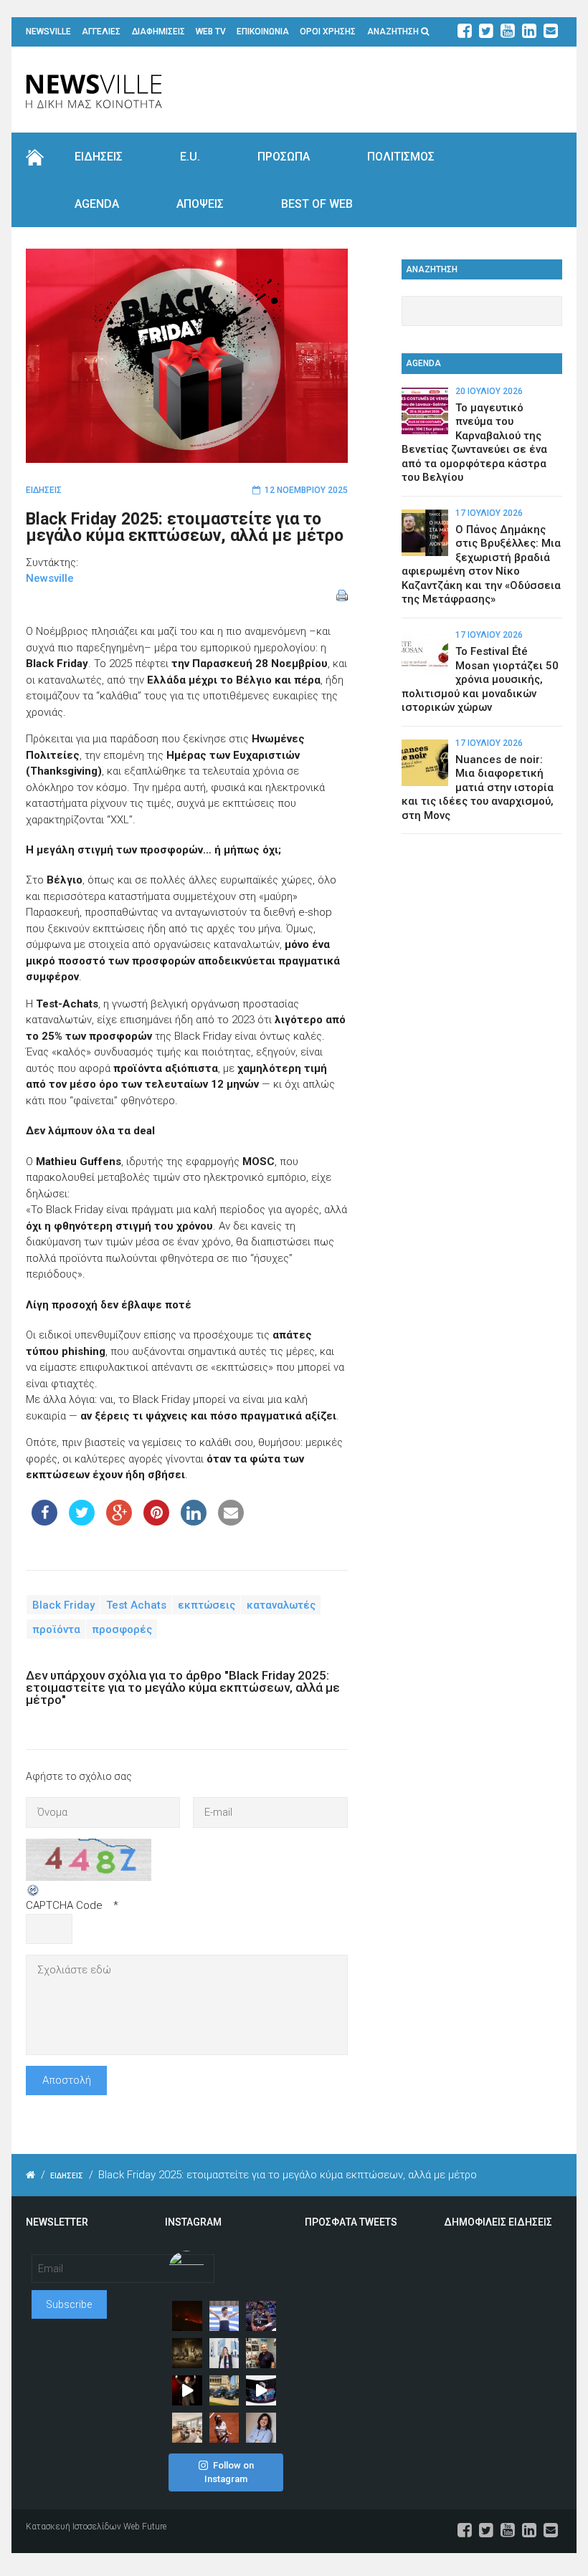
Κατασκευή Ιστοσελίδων (73, 2527)
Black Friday (63, 1605)
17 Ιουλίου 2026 (489, 513)
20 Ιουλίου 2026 (489, 391)
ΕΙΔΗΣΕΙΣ (99, 157)
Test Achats (136, 1605)
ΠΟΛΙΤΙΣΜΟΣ (401, 157)
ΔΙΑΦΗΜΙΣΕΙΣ (158, 32)
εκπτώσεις (207, 1605)
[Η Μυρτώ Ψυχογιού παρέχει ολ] (261, 2428)
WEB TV (211, 32)
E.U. (190, 157)
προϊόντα (56, 1629)
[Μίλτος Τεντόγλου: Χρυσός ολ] (224, 2316)
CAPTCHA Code (64, 1905)
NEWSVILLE (48, 32)
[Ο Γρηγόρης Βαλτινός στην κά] (187, 2390)
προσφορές (122, 1629)
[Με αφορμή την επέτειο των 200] (187, 2353)
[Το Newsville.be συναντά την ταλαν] (224, 2353)
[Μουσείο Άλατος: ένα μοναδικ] (261, 2353)
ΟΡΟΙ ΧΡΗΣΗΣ (328, 32)
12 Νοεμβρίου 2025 (306, 490)
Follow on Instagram (229, 2472)
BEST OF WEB (317, 204)
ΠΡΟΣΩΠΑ (284, 157)
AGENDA (97, 204)
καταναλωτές (281, 1605)
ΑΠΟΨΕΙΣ (200, 204)
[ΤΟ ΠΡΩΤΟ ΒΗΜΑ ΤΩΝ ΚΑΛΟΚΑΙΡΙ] (224, 2390)
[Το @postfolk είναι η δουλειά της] (261, 2390)
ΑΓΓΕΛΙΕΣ (101, 32)
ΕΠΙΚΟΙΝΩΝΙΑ (263, 32)
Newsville (50, 578)
